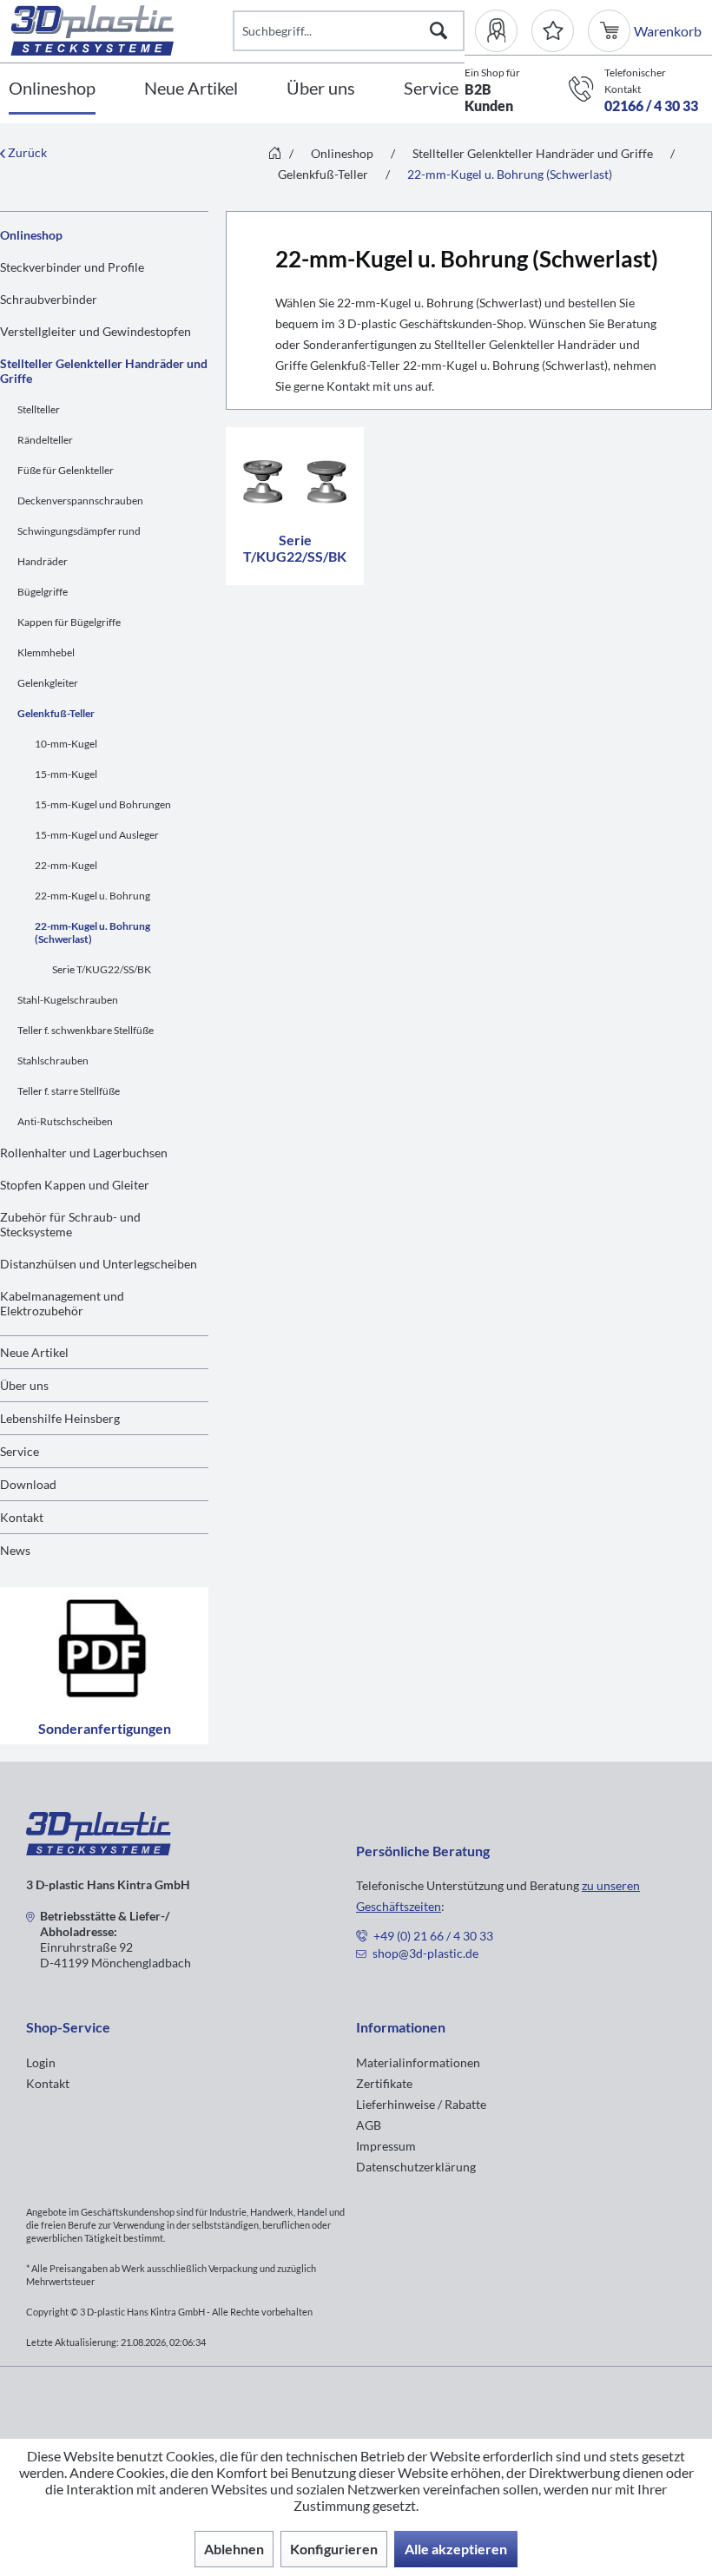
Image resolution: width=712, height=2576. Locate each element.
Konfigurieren (334, 2549)
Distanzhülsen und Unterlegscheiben (99, 1264)
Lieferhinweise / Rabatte (421, 2104)
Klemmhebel (46, 652)
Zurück (26, 152)
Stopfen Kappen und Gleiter (75, 1185)
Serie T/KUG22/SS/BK (102, 969)
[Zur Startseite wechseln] (275, 154)
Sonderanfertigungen (105, 1728)
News (15, 1550)
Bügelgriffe (43, 592)
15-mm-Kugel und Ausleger (97, 835)
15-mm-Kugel (66, 774)
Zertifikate (384, 2083)
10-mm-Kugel (66, 744)
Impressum (386, 2146)
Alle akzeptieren (456, 2549)
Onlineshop (31, 235)
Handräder (43, 561)
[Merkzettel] (553, 31)
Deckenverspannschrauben (80, 501)
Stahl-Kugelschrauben (68, 1000)
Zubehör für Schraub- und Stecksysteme (70, 1224)
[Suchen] (438, 31)
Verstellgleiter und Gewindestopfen (96, 331)
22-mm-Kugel (66, 865)
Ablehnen (234, 2549)
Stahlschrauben (53, 1061)
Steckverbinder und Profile (72, 267)
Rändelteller (45, 440)
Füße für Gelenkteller (66, 470)
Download (28, 1484)
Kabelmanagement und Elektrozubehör (62, 1303)
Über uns (24, 1385)
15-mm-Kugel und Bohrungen (103, 804)
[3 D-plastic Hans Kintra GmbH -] (99, 1850)
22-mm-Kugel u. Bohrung (92, 896)
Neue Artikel (34, 1352)
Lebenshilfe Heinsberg (60, 1418)
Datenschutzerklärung (416, 2167)
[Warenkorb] (611, 31)
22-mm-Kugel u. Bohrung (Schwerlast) (92, 932)
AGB (369, 2125)
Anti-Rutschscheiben (65, 1121)
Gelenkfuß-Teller (56, 713)
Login (41, 2062)
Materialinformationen (418, 2062)
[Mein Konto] (503, 31)
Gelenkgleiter (48, 683)
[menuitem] (503, 31)
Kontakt (22, 1517)
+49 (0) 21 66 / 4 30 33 (433, 1936)
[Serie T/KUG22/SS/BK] (295, 478)
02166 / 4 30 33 (651, 105)
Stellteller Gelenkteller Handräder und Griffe (104, 371)
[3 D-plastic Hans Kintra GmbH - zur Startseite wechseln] (122, 30)
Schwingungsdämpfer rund (79, 531)
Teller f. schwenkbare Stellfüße (86, 1030)
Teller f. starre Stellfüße (69, 1091)
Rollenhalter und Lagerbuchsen (84, 1153)
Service (20, 1451)
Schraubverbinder (49, 299)
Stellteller (39, 409)
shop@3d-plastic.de (425, 1953)
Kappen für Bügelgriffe (69, 622)
